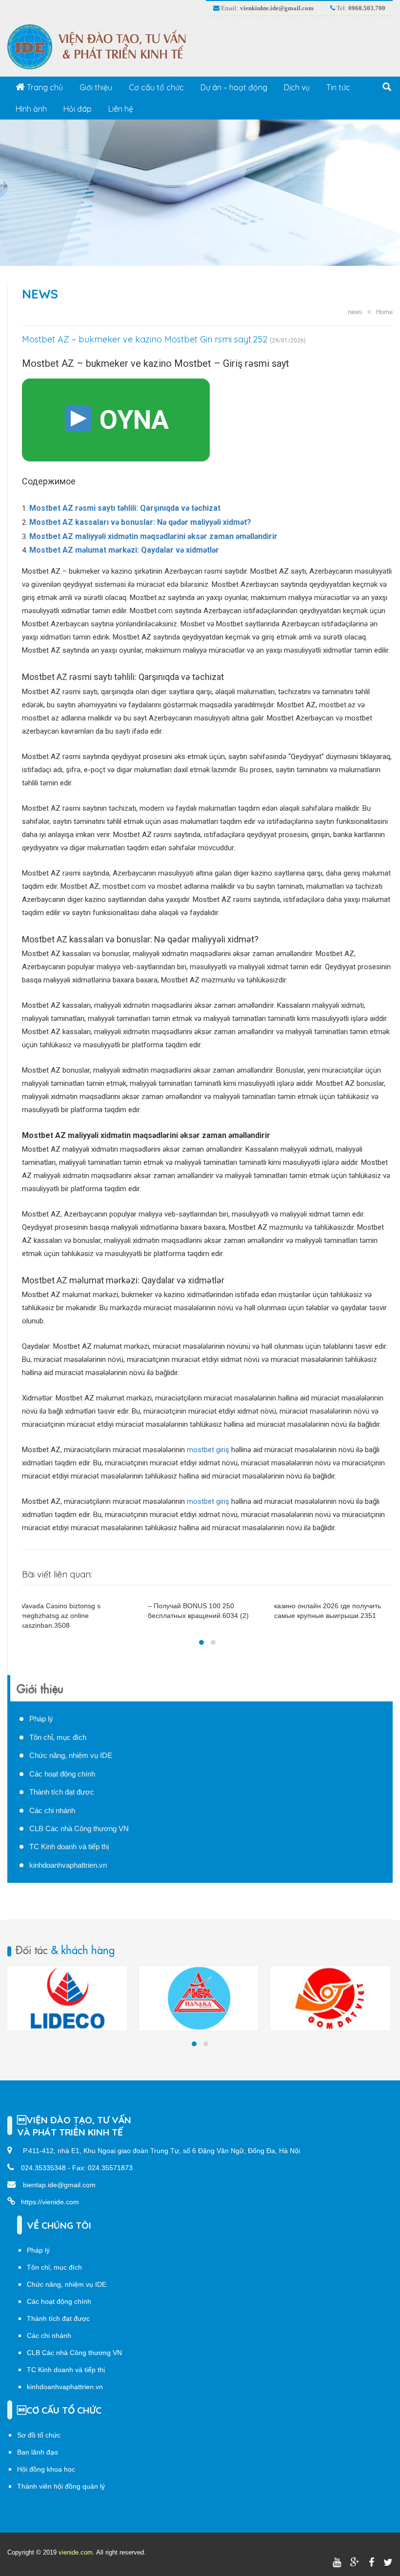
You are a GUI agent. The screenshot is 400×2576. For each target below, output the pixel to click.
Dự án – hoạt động (234, 87)
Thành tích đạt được (62, 1792)
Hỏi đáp (78, 109)
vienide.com (76, 2552)
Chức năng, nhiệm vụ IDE (71, 1755)
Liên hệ (121, 109)
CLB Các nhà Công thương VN (79, 1828)
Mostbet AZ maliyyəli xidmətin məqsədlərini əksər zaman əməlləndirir (153, 536)
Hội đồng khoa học (46, 2469)
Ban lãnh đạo (38, 2452)
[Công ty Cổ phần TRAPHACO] (330, 1998)
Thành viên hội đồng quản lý (61, 2486)
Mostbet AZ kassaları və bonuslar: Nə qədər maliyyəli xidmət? (140, 522)
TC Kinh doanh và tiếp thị (69, 1847)
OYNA (131, 420)
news (40, 294)
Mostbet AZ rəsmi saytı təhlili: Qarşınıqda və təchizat (125, 508)
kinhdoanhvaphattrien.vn (68, 1865)
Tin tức (338, 87)
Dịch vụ (297, 87)
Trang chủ (44, 87)
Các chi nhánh (52, 1810)
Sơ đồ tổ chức (39, 2435)
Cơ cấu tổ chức (156, 87)
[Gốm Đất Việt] (199, 1998)
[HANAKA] (67, 1998)
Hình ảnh (31, 109)
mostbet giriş (208, 1450)
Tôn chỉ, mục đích (58, 1737)
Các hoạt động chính (62, 1774)
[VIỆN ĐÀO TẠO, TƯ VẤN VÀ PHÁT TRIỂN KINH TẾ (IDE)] (102, 46)
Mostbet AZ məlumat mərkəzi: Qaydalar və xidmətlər (124, 550)
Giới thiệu (96, 87)
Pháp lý (41, 1719)
